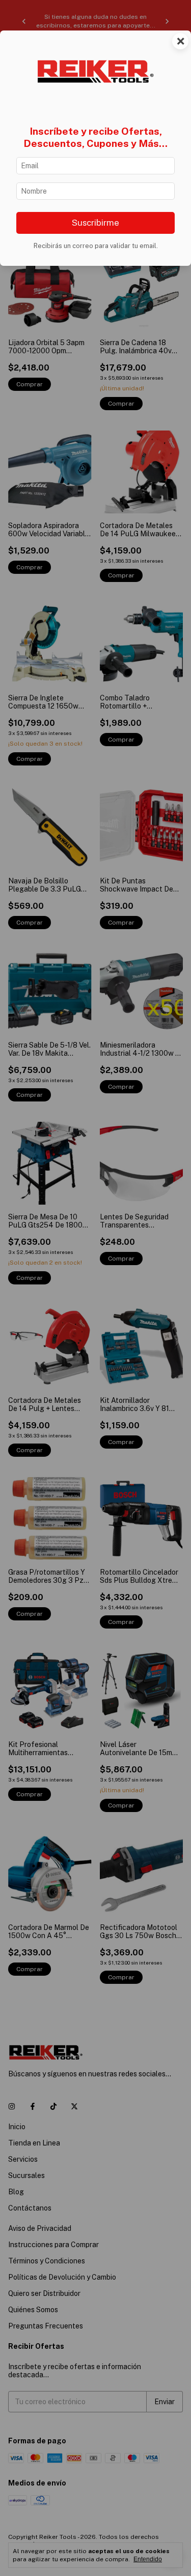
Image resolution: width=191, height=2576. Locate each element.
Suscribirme (95, 223)
